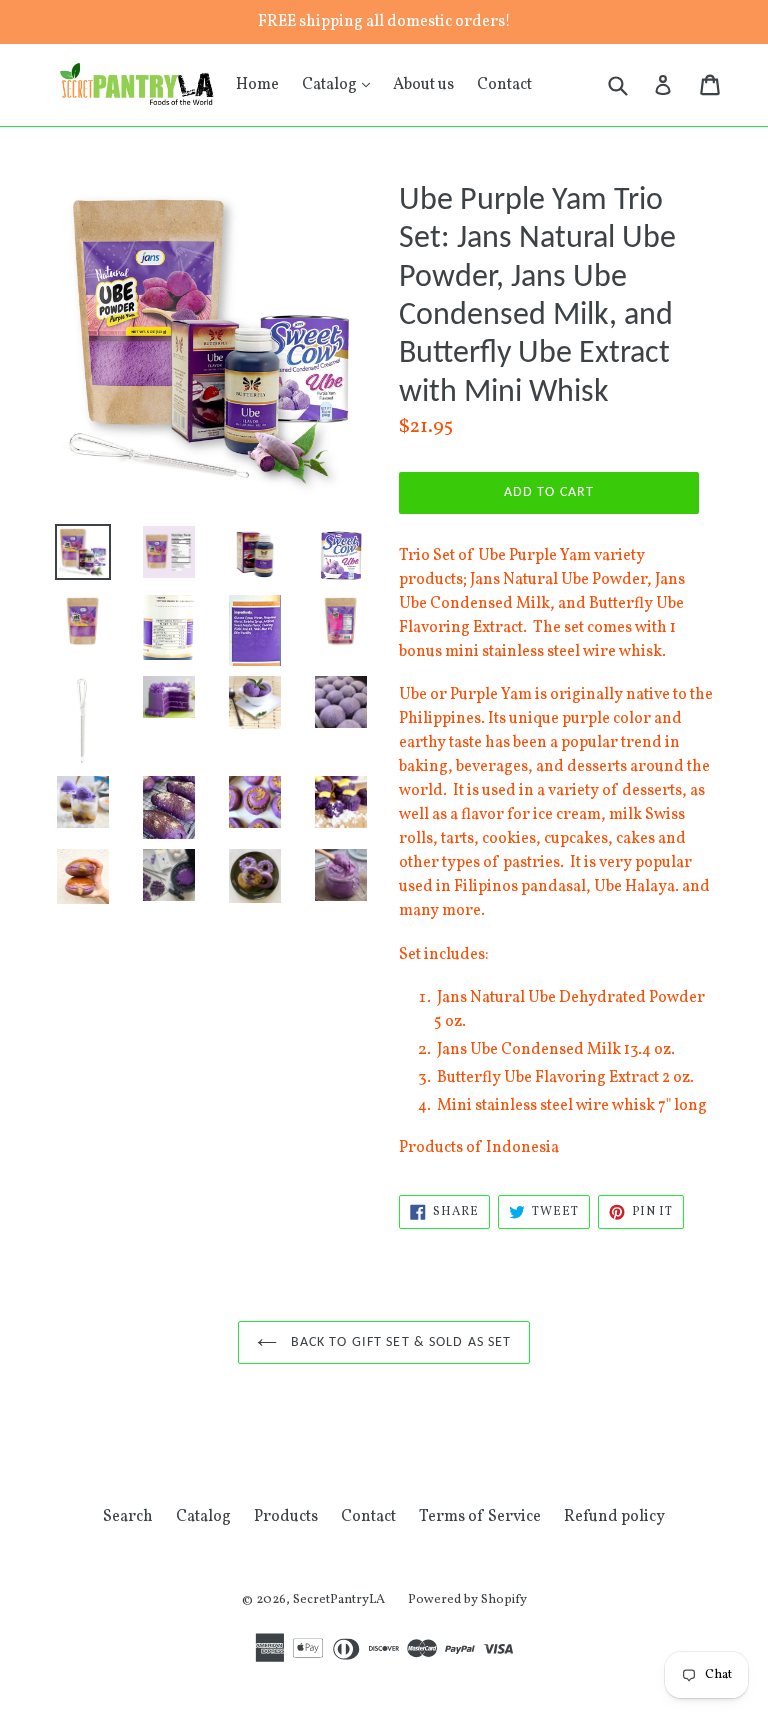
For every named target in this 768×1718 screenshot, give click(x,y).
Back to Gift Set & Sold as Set (399, 1342)
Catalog (341, 84)
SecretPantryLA (339, 1600)
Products (286, 1517)
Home (257, 85)
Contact (504, 85)
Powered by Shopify (467, 1600)
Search (128, 1517)
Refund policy (614, 1517)
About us (423, 85)
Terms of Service (480, 1517)
